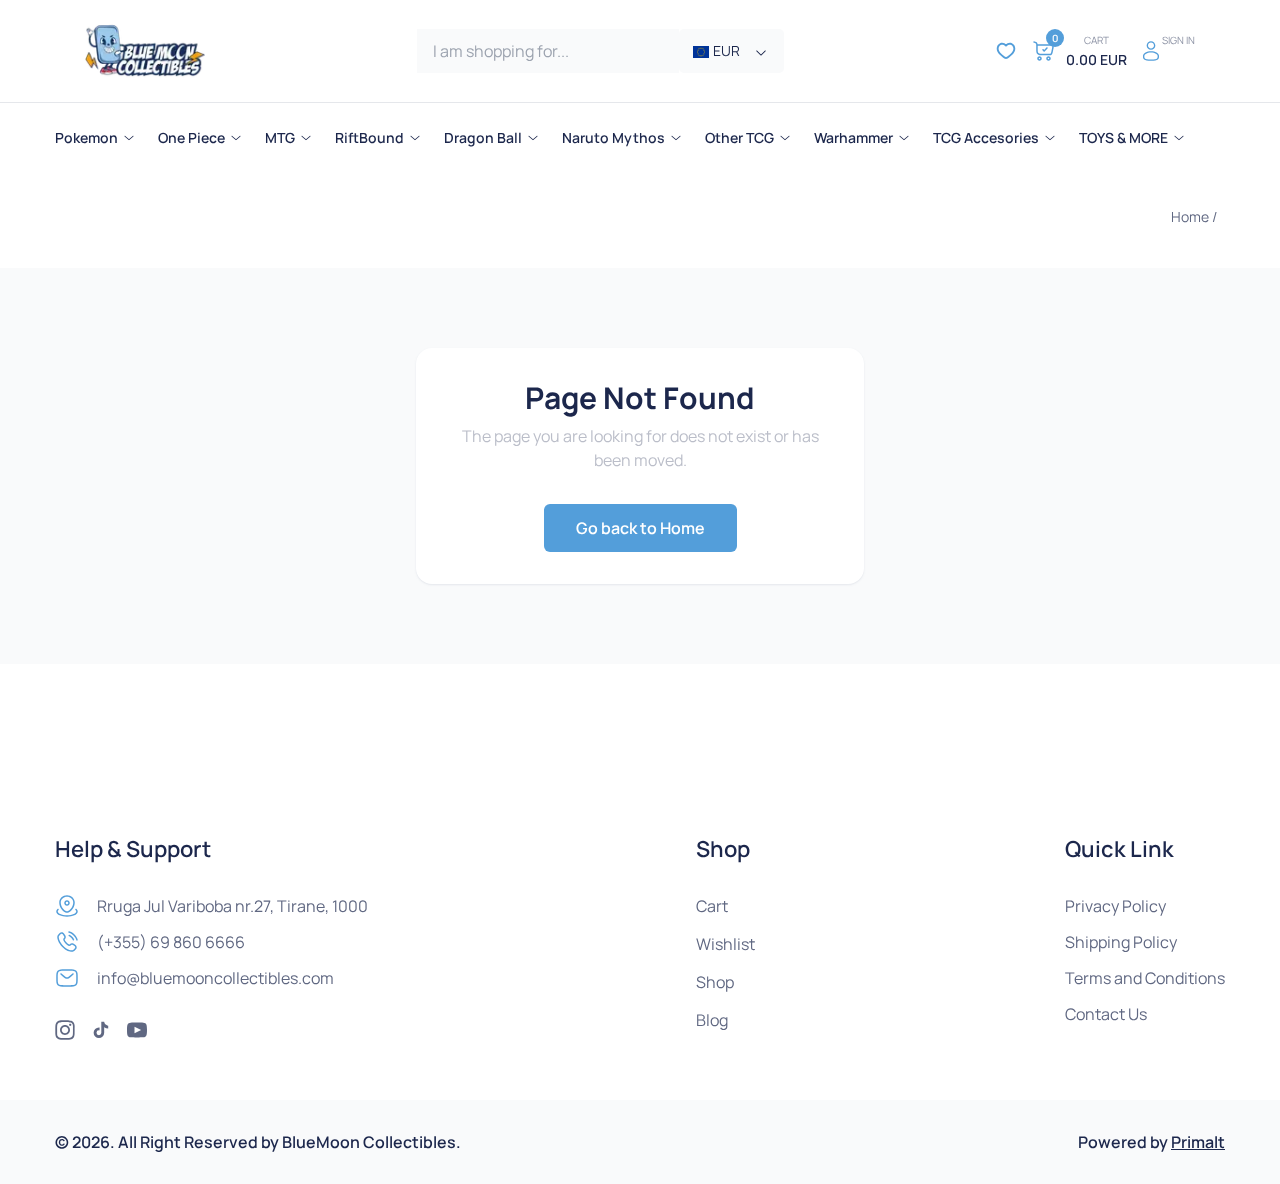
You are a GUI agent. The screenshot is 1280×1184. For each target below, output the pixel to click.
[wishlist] (1006, 51)
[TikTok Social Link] (101, 1030)
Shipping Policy (1121, 942)
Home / (1194, 216)
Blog (712, 1020)
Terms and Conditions (1145, 978)
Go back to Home (640, 528)
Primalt (1198, 1142)
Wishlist (725, 944)
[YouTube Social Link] (137, 1030)
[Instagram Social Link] (65, 1030)
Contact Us (1106, 1014)
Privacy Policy (1115, 906)
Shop (715, 982)
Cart (712, 906)
